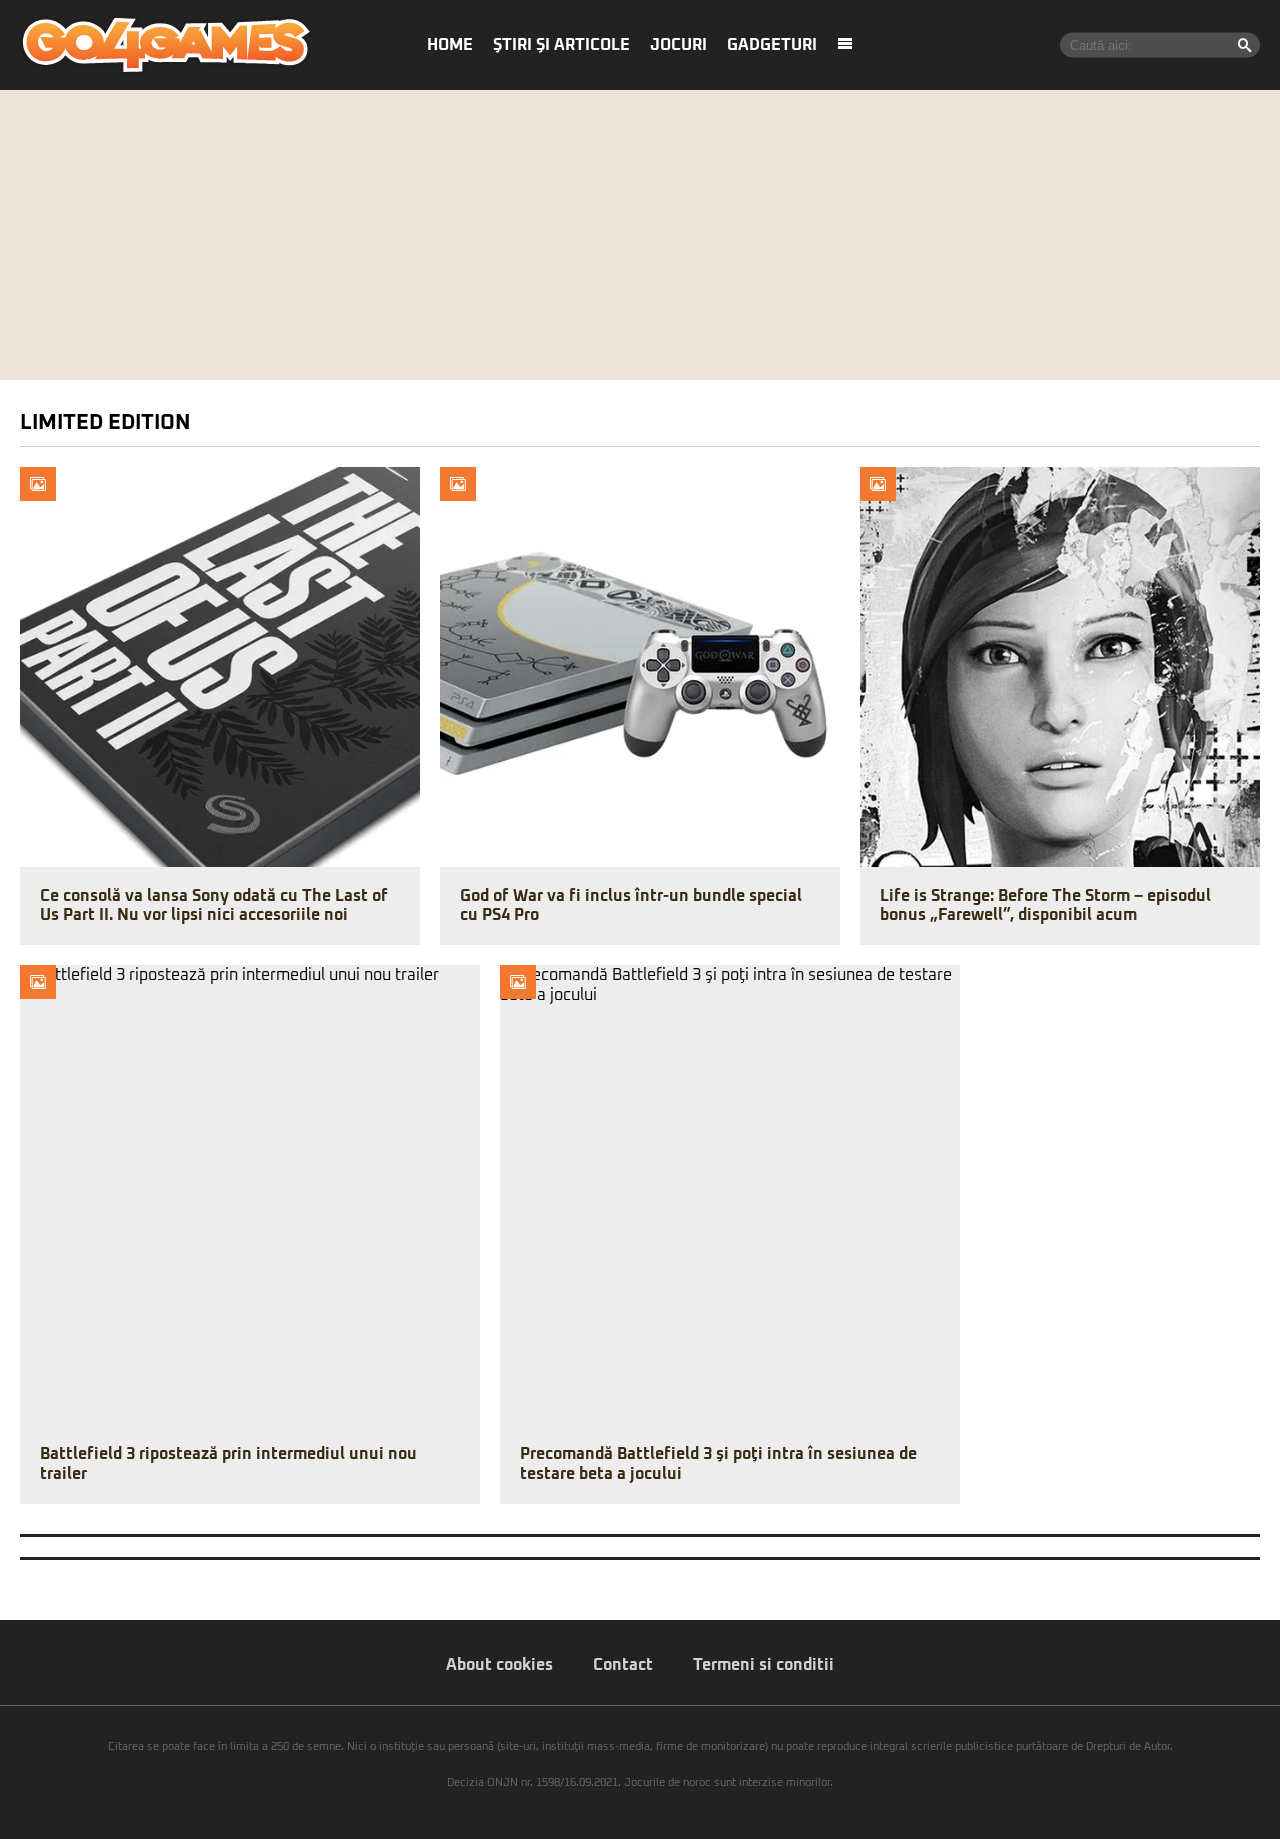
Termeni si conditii (763, 1665)
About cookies (499, 1665)
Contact (623, 1665)
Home (450, 45)
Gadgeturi (772, 45)
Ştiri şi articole (561, 45)
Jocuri (678, 45)
